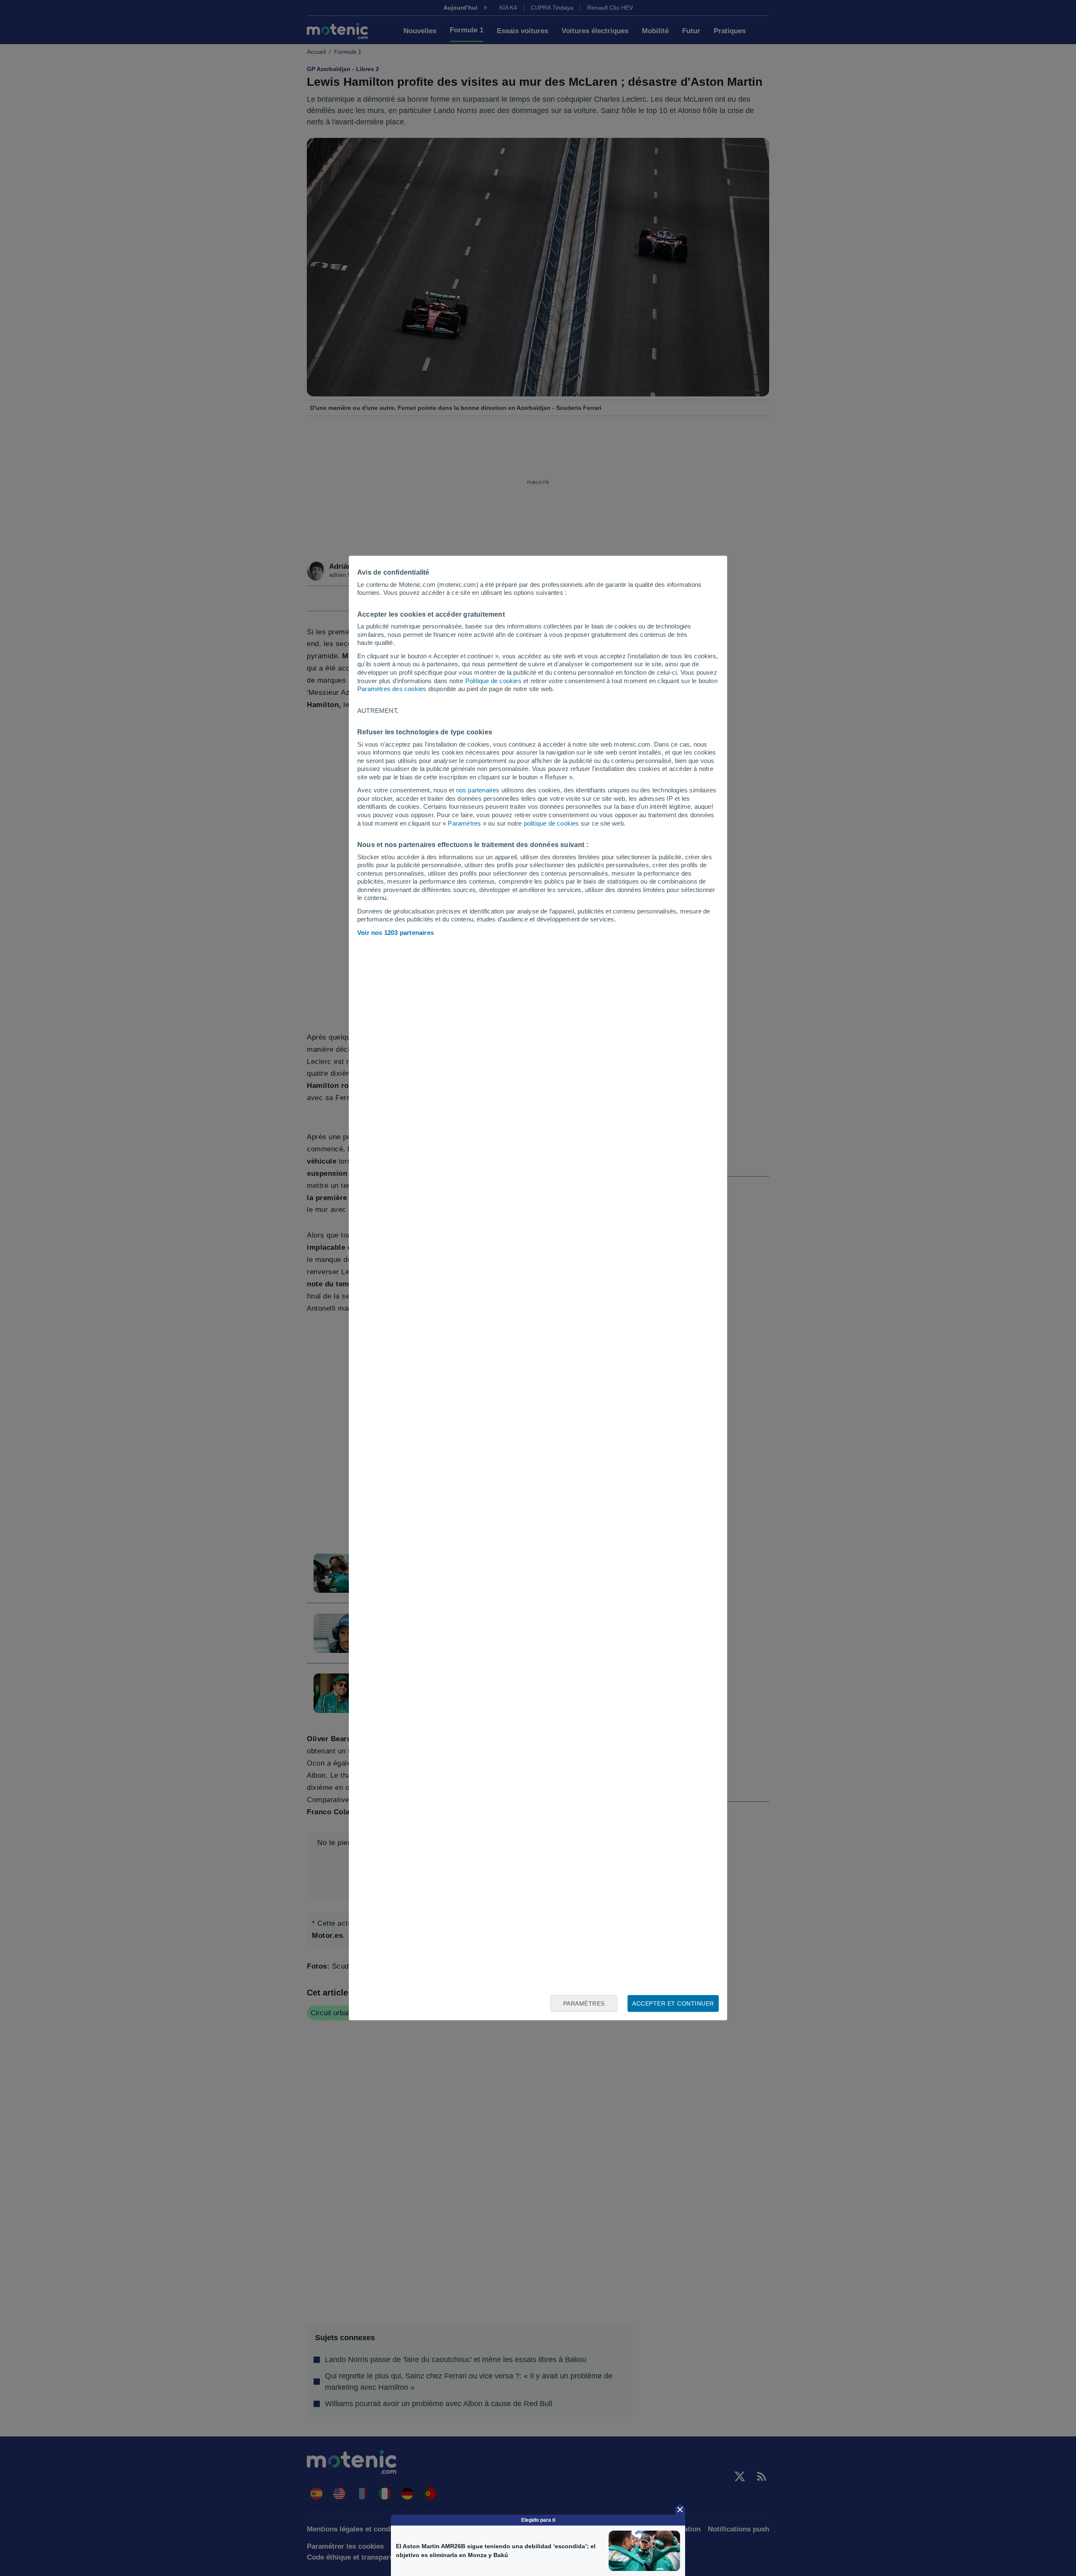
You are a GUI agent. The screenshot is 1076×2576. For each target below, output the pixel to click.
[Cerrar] (680, 2510)
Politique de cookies (493, 681)
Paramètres (464, 823)
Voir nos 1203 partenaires (396, 933)
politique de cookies (551, 823)
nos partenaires (478, 790)
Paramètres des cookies (392, 689)
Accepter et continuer (673, 2003)
